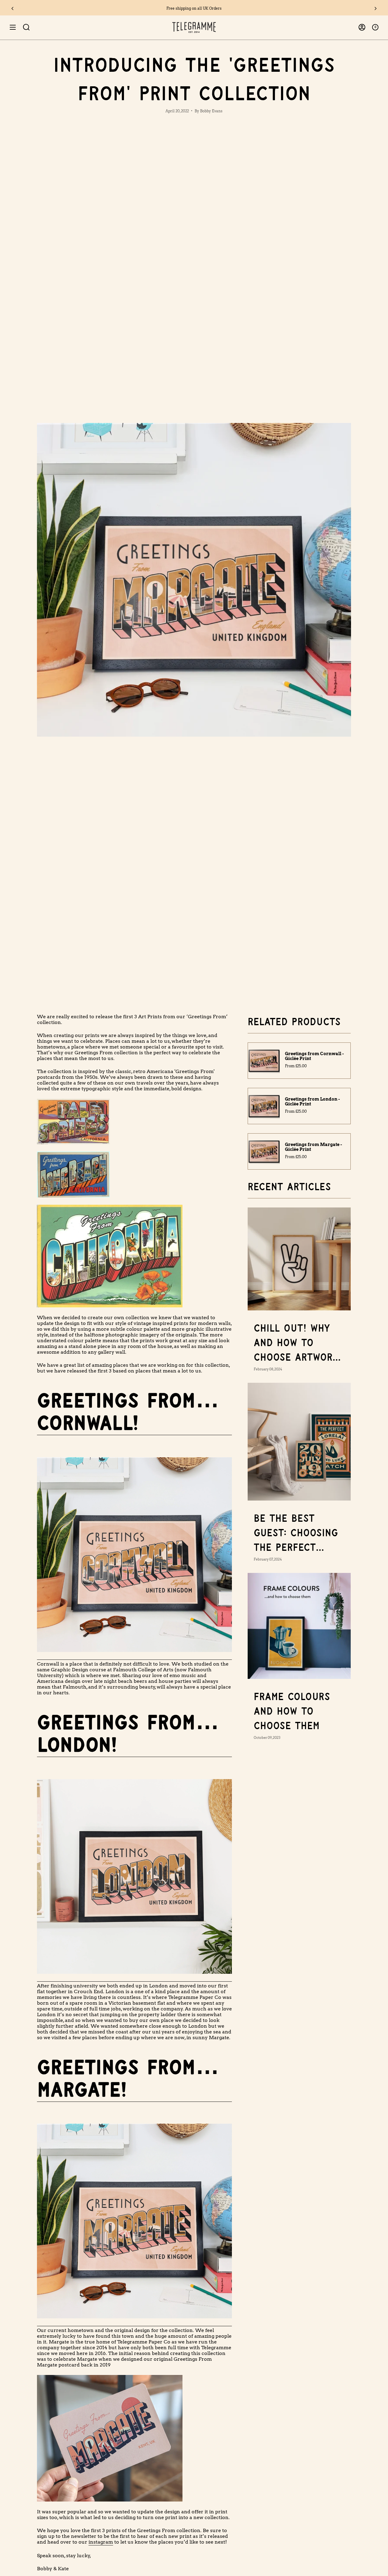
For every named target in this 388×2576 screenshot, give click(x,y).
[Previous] (12, 8)
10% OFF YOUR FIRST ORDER (194, 8)
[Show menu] (13, 27)
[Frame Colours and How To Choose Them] (299, 1626)
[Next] (376, 8)
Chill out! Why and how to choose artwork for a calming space (296, 1344)
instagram (101, 2542)
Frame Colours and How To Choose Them (292, 1712)
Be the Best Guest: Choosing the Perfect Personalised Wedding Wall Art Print (296, 1534)
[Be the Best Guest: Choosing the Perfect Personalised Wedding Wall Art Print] (299, 1442)
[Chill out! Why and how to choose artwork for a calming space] (299, 1259)
